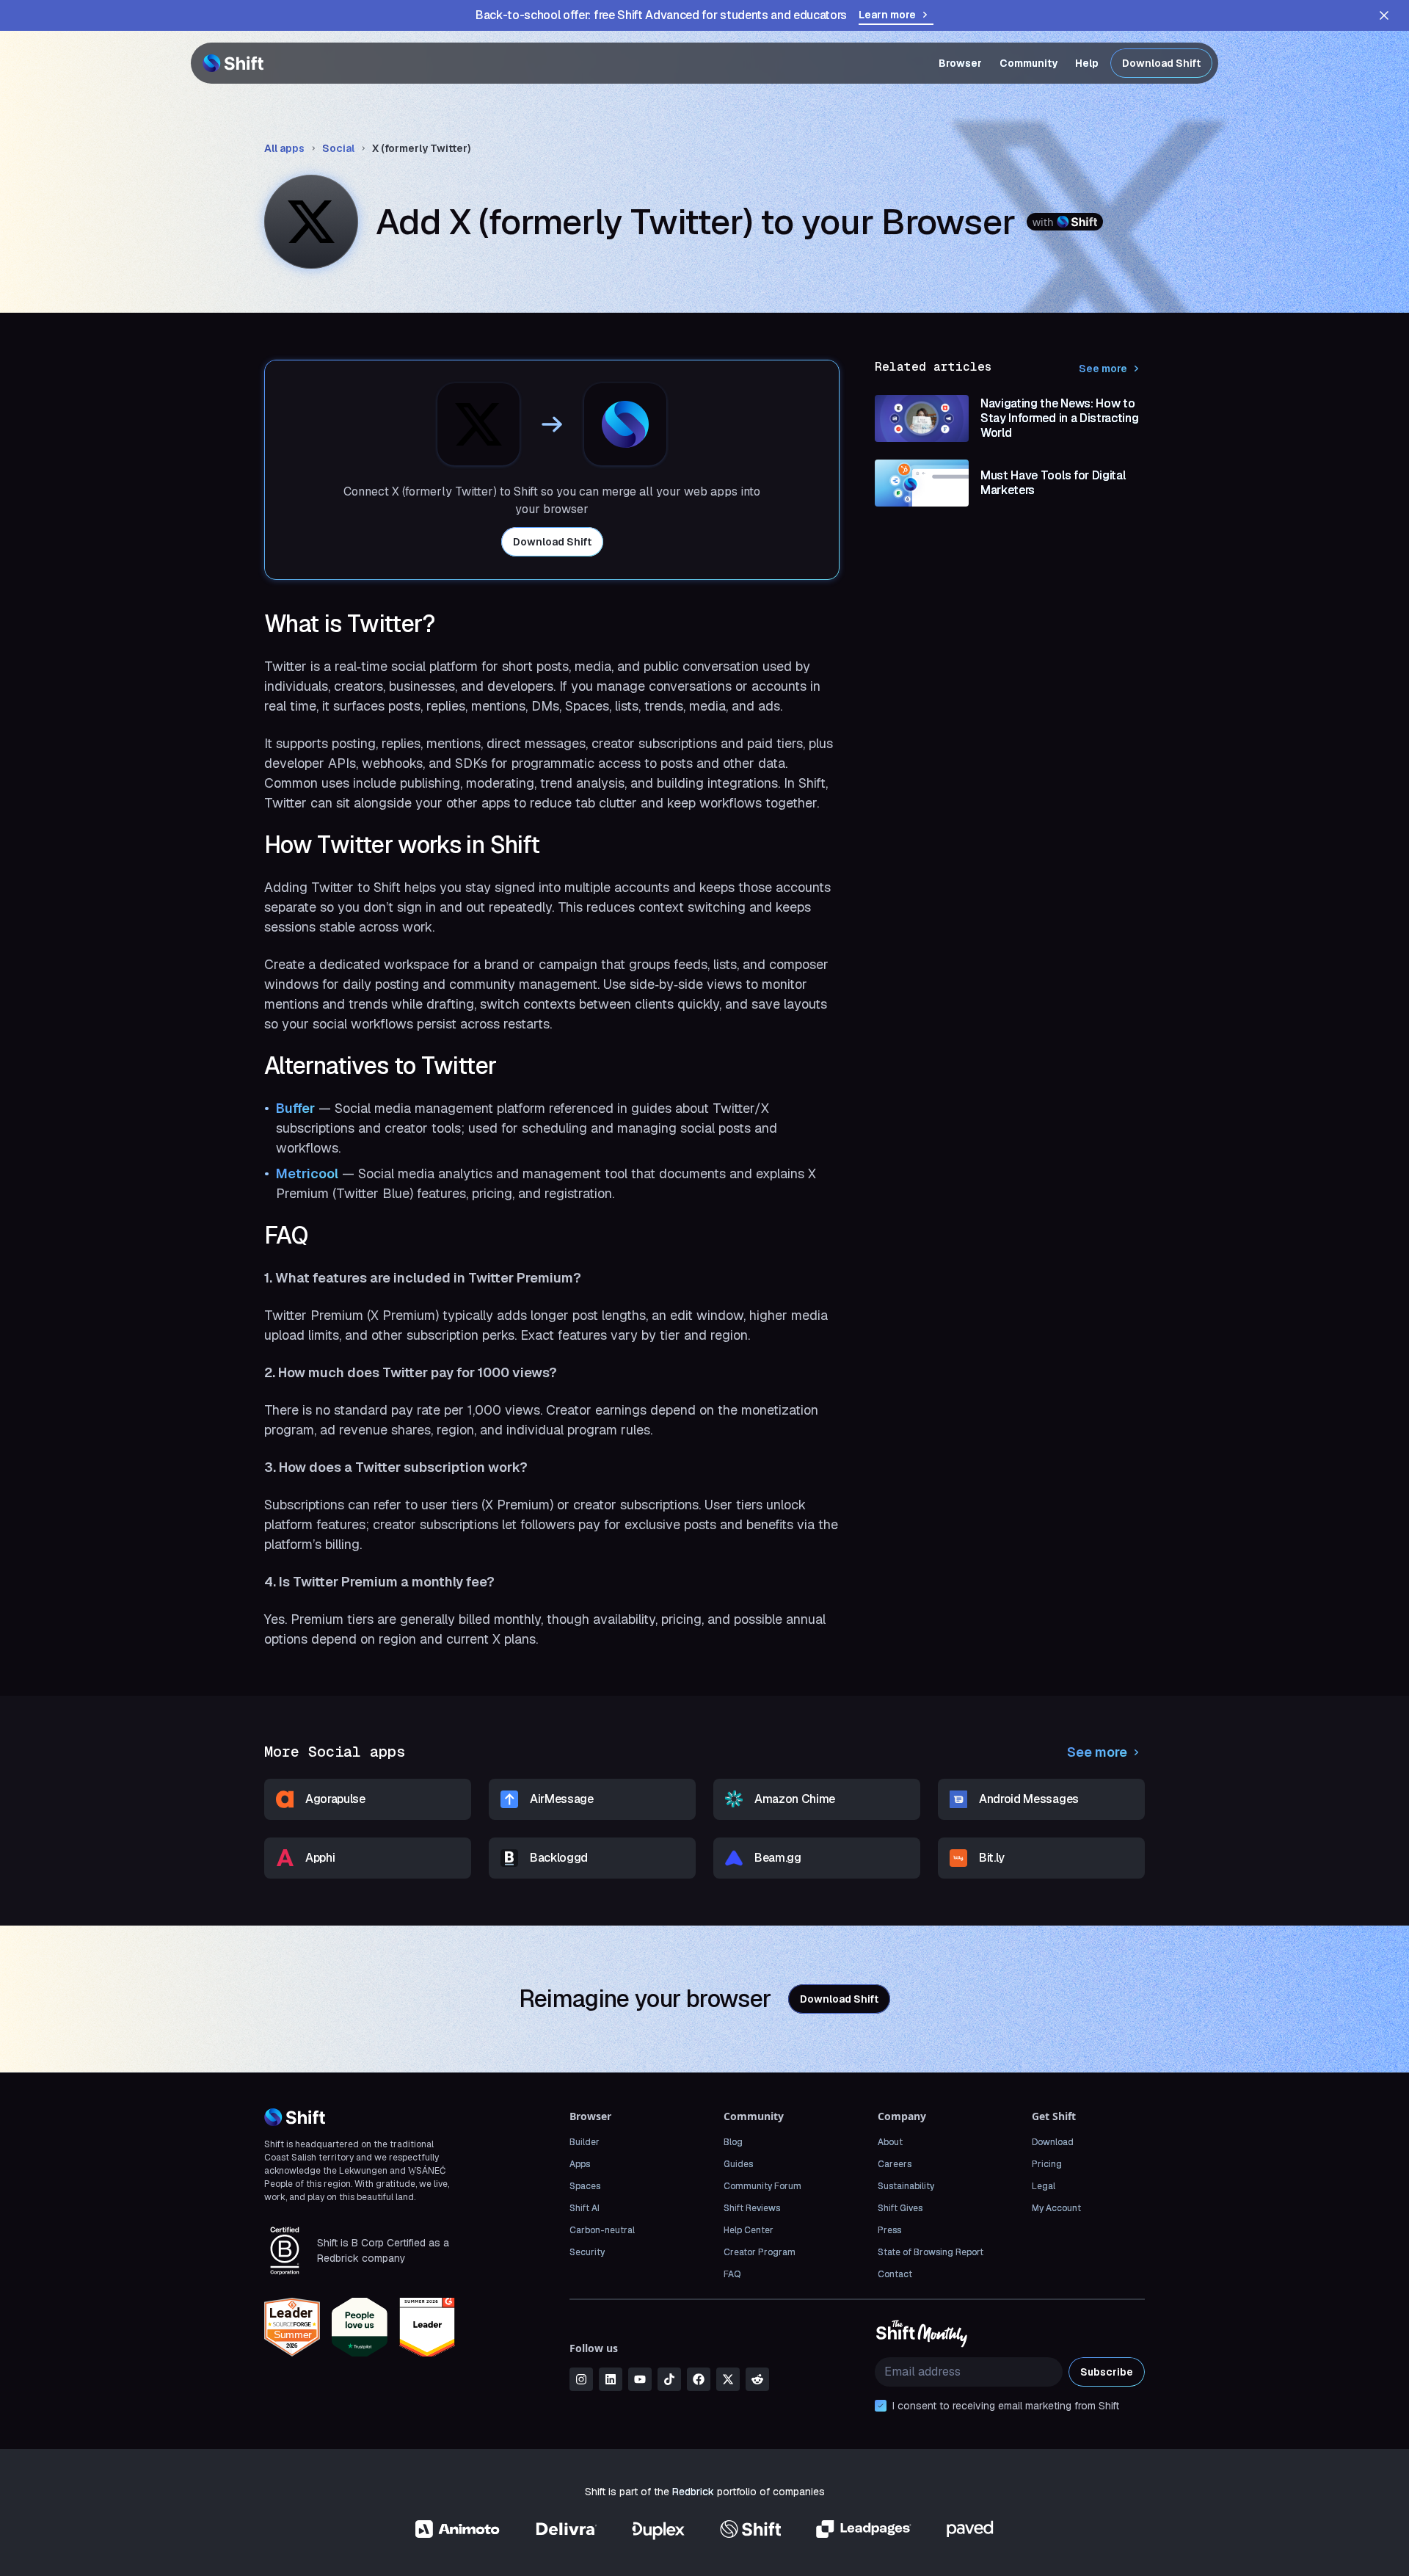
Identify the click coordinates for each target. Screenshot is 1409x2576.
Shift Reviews (752, 2208)
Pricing (1047, 2164)
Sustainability (906, 2186)
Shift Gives (900, 2208)
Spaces (585, 2186)
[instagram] (581, 2379)
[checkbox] (881, 2406)
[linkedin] (611, 2379)
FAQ (732, 2274)
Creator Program (760, 2252)
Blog (733, 2142)
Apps (580, 2164)
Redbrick (693, 2492)
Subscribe (1107, 2372)
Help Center (749, 2230)
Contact (895, 2274)
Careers (895, 2164)
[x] (728, 2379)
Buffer (295, 1108)
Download (1053, 2142)
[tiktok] (669, 2379)
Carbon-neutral (602, 2230)
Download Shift (1161, 63)
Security (587, 2252)
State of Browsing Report (931, 2252)
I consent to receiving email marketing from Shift (1006, 2406)
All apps (284, 148)
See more (1103, 369)
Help (1087, 63)
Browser (960, 63)
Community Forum (762, 2186)
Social (338, 148)
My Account (1056, 2208)
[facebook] (699, 2379)
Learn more (887, 15)
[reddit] (757, 2379)
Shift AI (585, 2208)
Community (1028, 63)
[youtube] (640, 2379)
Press (889, 2230)
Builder (585, 2142)
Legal (1044, 2186)
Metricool (307, 1173)
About (890, 2142)
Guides (738, 2164)
